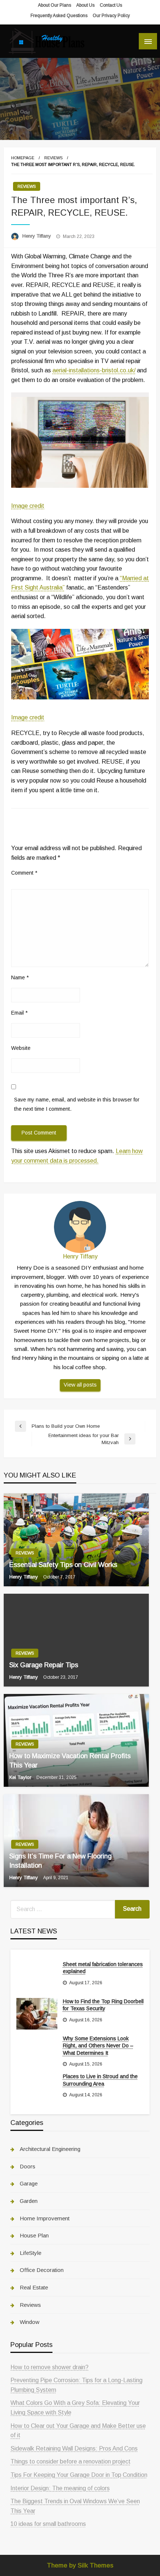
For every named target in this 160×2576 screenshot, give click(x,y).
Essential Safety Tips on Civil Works (63, 1565)
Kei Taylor (21, 1777)
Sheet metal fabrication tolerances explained (103, 1968)
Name (20, 977)
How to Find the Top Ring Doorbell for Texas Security (103, 2005)
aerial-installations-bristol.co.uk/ (94, 370)
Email (19, 1013)
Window (30, 2322)
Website (21, 1048)
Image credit (28, 506)
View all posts (80, 1385)
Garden (29, 2201)
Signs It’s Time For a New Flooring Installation (60, 1861)
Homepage (23, 158)
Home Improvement (45, 2218)
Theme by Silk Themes (80, 2565)
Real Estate (34, 2287)
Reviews (53, 158)
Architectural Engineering (50, 2149)
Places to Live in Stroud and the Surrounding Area (100, 2080)
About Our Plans (55, 5)
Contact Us (111, 5)
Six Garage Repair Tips (44, 1665)
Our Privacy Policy (111, 16)
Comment (24, 873)
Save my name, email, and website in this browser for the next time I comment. (77, 1104)
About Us (85, 5)
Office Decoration (42, 2270)
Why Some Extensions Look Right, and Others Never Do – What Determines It (98, 2046)
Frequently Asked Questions (59, 16)
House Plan (34, 2235)
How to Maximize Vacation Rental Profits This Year (70, 1761)
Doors (28, 2166)
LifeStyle (31, 2253)
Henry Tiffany (37, 236)
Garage (29, 2183)
